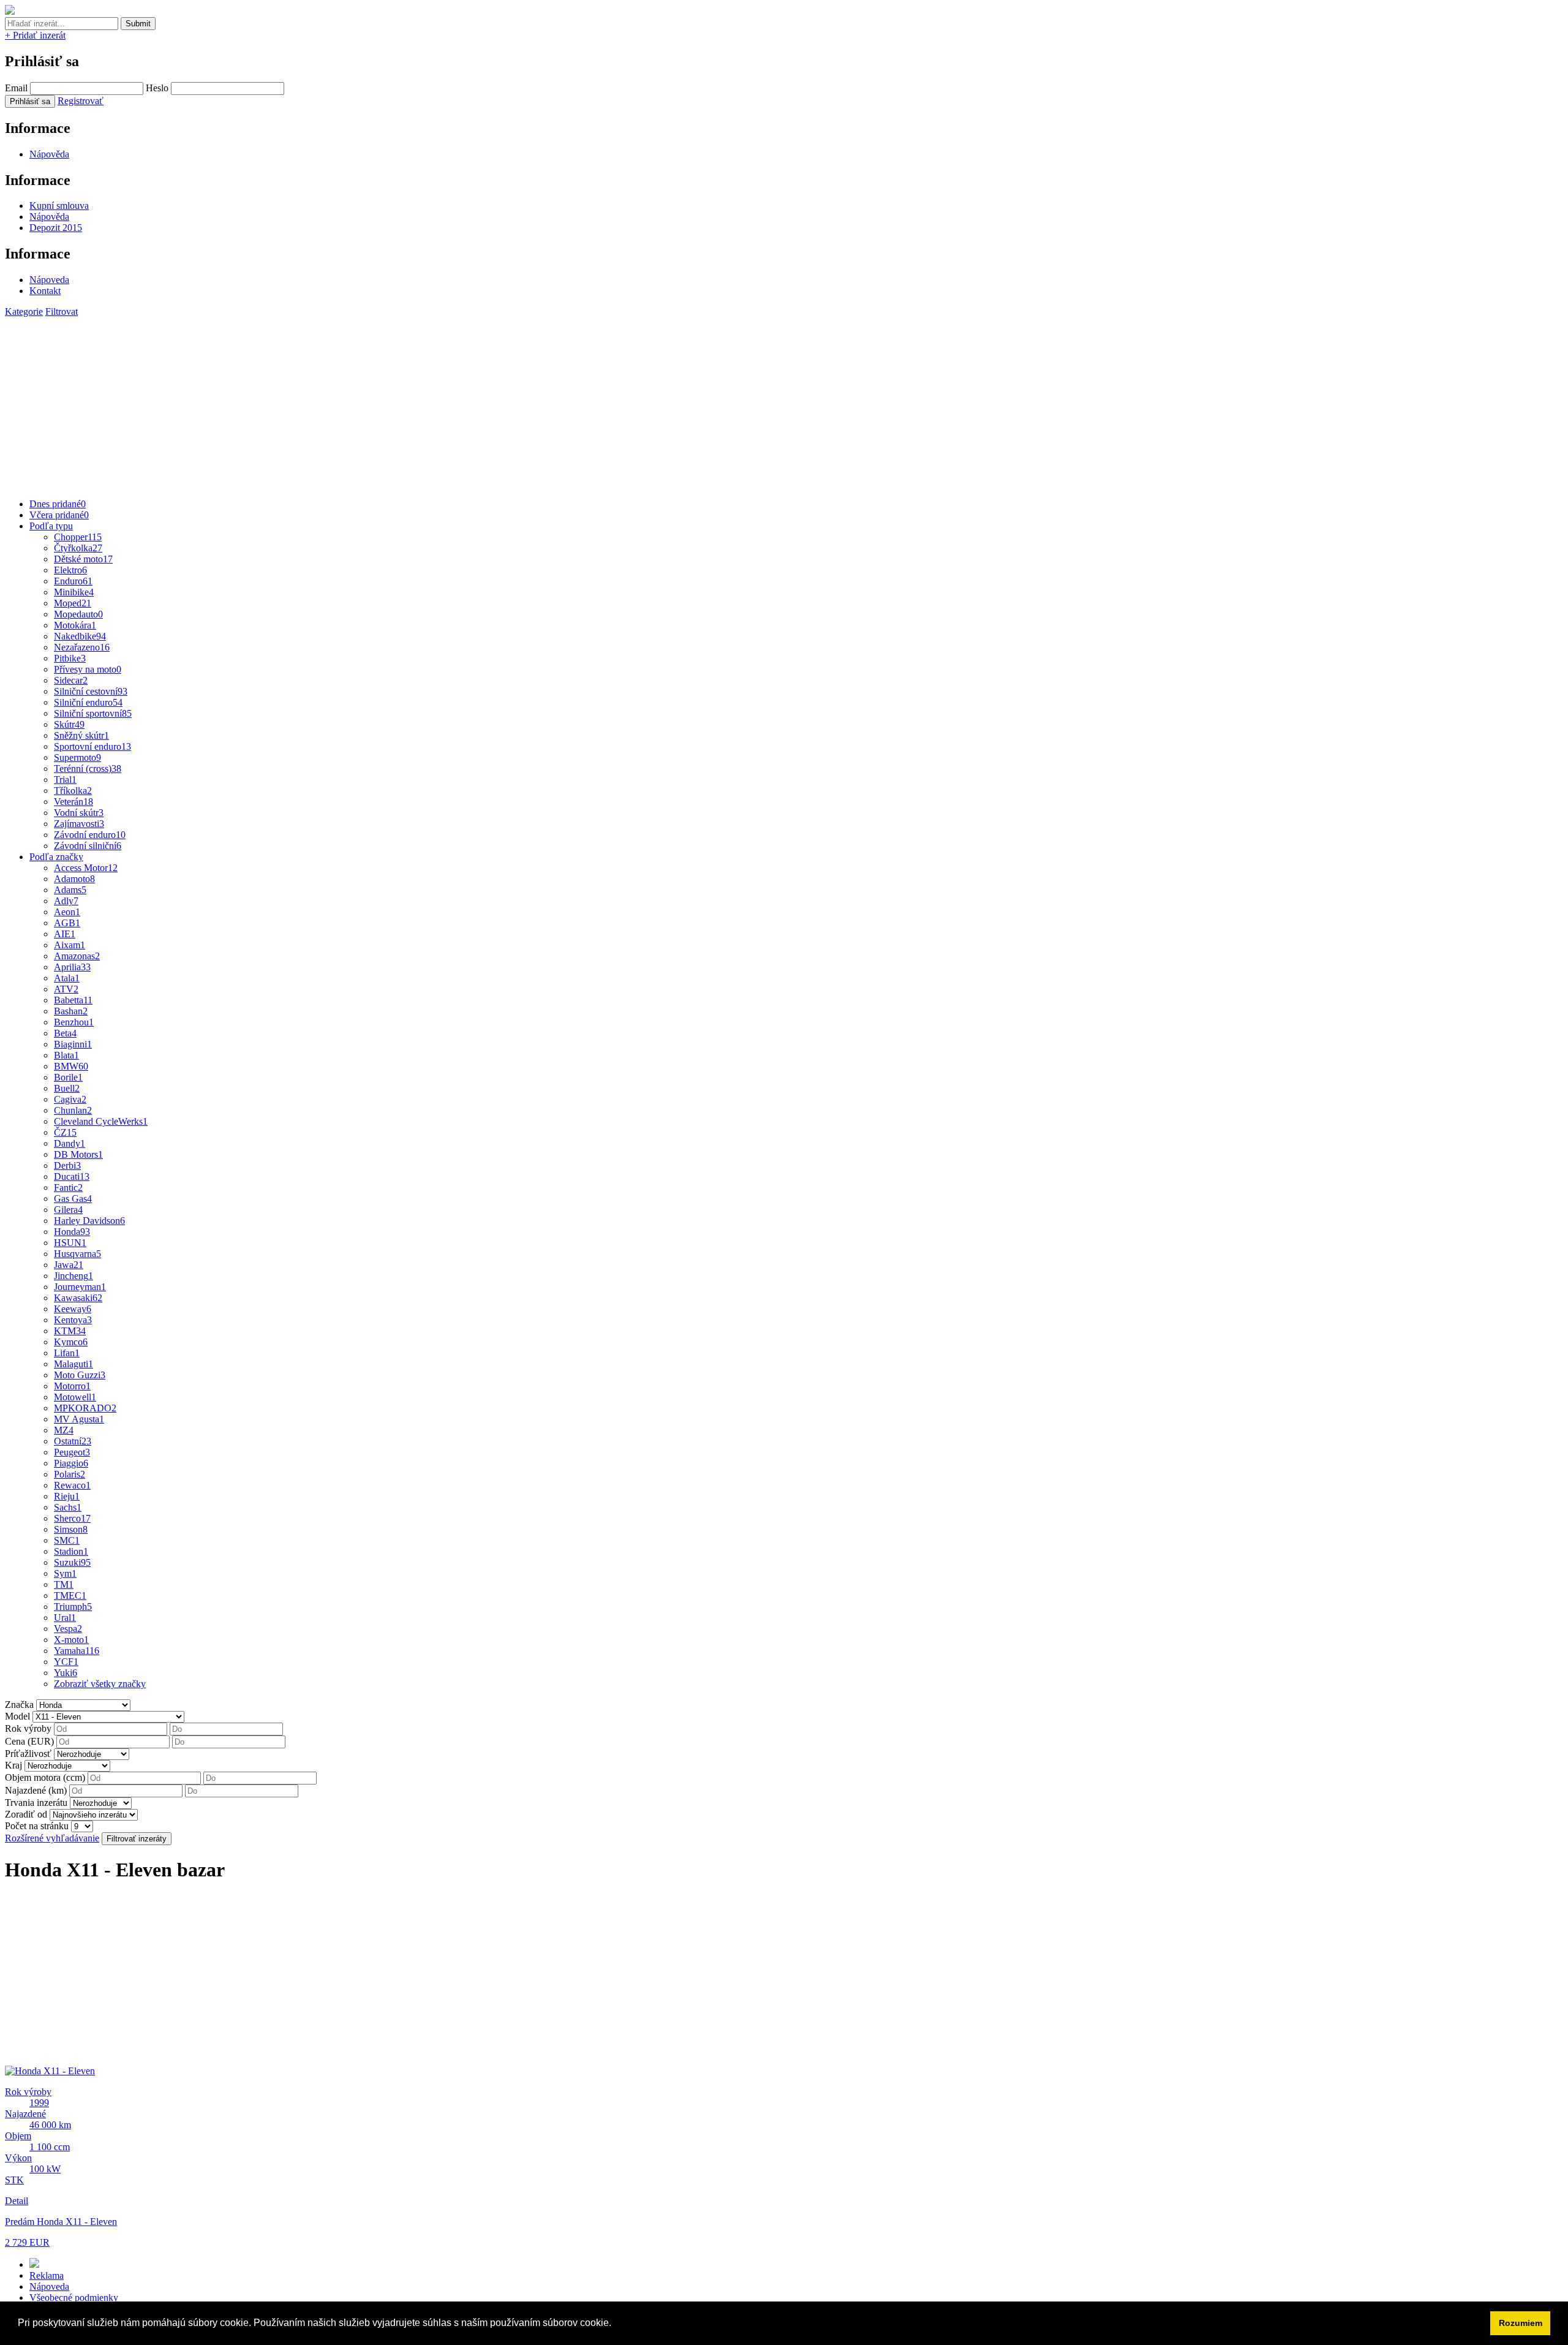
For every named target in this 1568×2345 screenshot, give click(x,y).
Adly (66, 901)
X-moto (71, 1640)
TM (64, 1584)
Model (17, 1716)
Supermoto (77, 757)
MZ (64, 1430)
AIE (65, 934)
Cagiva (70, 1099)
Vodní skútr (79, 813)
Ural (65, 1618)
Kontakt (45, 291)
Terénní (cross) (88, 768)
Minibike (74, 592)
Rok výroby (28, 1728)
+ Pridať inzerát (35, 35)
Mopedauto (78, 614)
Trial (65, 780)
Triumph (73, 1607)
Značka (19, 1705)
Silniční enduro (88, 702)
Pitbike (70, 658)
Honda (72, 1232)
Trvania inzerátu (36, 1803)
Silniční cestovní (91, 691)
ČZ (65, 1132)
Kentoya (73, 1320)
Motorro (72, 1386)
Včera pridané (59, 515)
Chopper (78, 537)
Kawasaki (78, 1298)
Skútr (69, 724)
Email (16, 88)
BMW (71, 1066)
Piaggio (71, 1463)
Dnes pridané (58, 504)
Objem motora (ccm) (45, 1777)
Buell (67, 1088)
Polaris (70, 1474)
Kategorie (24, 312)
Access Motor (86, 868)
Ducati (72, 1176)
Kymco (71, 1342)
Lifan (67, 1353)
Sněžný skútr (81, 735)
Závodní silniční (88, 846)
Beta (65, 1033)
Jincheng (73, 1276)
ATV (66, 989)
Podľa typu (51, 526)
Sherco (72, 1518)
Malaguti (73, 1364)
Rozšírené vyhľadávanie (52, 1838)
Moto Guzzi (80, 1375)
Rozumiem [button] (1521, 2323)
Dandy (70, 1143)
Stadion (71, 1551)
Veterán (73, 802)
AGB (67, 923)
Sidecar (71, 680)
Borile (68, 1077)
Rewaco (72, 1485)
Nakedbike (80, 636)
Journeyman (80, 1287)
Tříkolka (73, 791)
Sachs (68, 1507)
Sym (65, 1573)
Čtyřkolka (78, 548)
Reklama (47, 2275)
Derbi (67, 1165)
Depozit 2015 (56, 228)
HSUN (70, 1243)
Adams (70, 890)
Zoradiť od (26, 1814)
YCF (66, 1662)
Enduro (73, 581)
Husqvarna (77, 1254)
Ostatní (73, 1441)
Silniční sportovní (93, 713)
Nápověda (49, 154)
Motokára (75, 625)
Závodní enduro (90, 835)
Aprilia (72, 967)
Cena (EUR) (29, 1741)
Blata (66, 1055)
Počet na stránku (37, 1826)
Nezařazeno (82, 647)
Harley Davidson (89, 1221)
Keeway (73, 1309)
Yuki (66, 1673)
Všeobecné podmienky (74, 2298)
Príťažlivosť (28, 1754)
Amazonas (77, 956)
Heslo (157, 88)
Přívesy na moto (88, 669)
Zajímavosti (79, 824)
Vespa (68, 1629)
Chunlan (73, 1110)
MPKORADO (85, 1408)
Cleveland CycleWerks (101, 1121)
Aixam (70, 945)
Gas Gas (73, 1199)
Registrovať (81, 101)
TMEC (70, 1595)
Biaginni (73, 1044)
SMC (67, 1540)
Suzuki (72, 1562)
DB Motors (78, 1154)
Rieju (67, 1496)
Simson (71, 1529)
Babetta (73, 1000)
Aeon (67, 912)
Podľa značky (56, 857)
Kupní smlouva (59, 206)
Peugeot (72, 1452)
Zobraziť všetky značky (100, 1684)
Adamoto (74, 879)
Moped (73, 603)
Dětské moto (83, 559)
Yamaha (77, 1651)
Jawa (69, 1265)
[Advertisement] (372, 403)
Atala (67, 978)
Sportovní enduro (92, 746)
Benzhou (74, 1022)
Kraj (13, 1765)
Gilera (68, 1210)
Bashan (71, 1011)
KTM (70, 1331)
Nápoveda (49, 280)
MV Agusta (79, 1419)
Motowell (75, 1397)
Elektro (70, 570)
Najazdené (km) (36, 1790)
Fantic (68, 1188)
